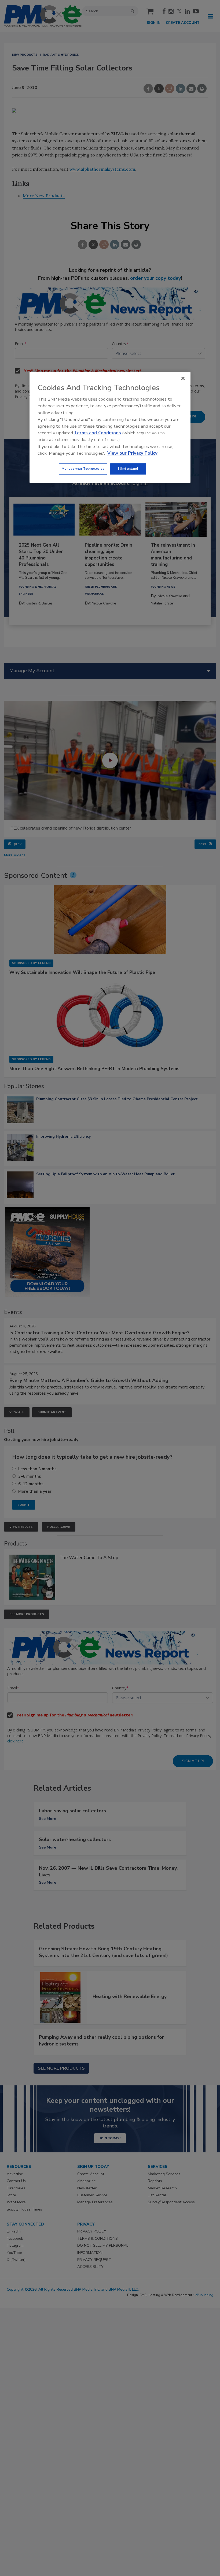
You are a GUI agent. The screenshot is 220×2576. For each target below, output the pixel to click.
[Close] (183, 378)
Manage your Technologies (83, 469)
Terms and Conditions (98, 433)
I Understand (128, 469)
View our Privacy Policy (132, 453)
